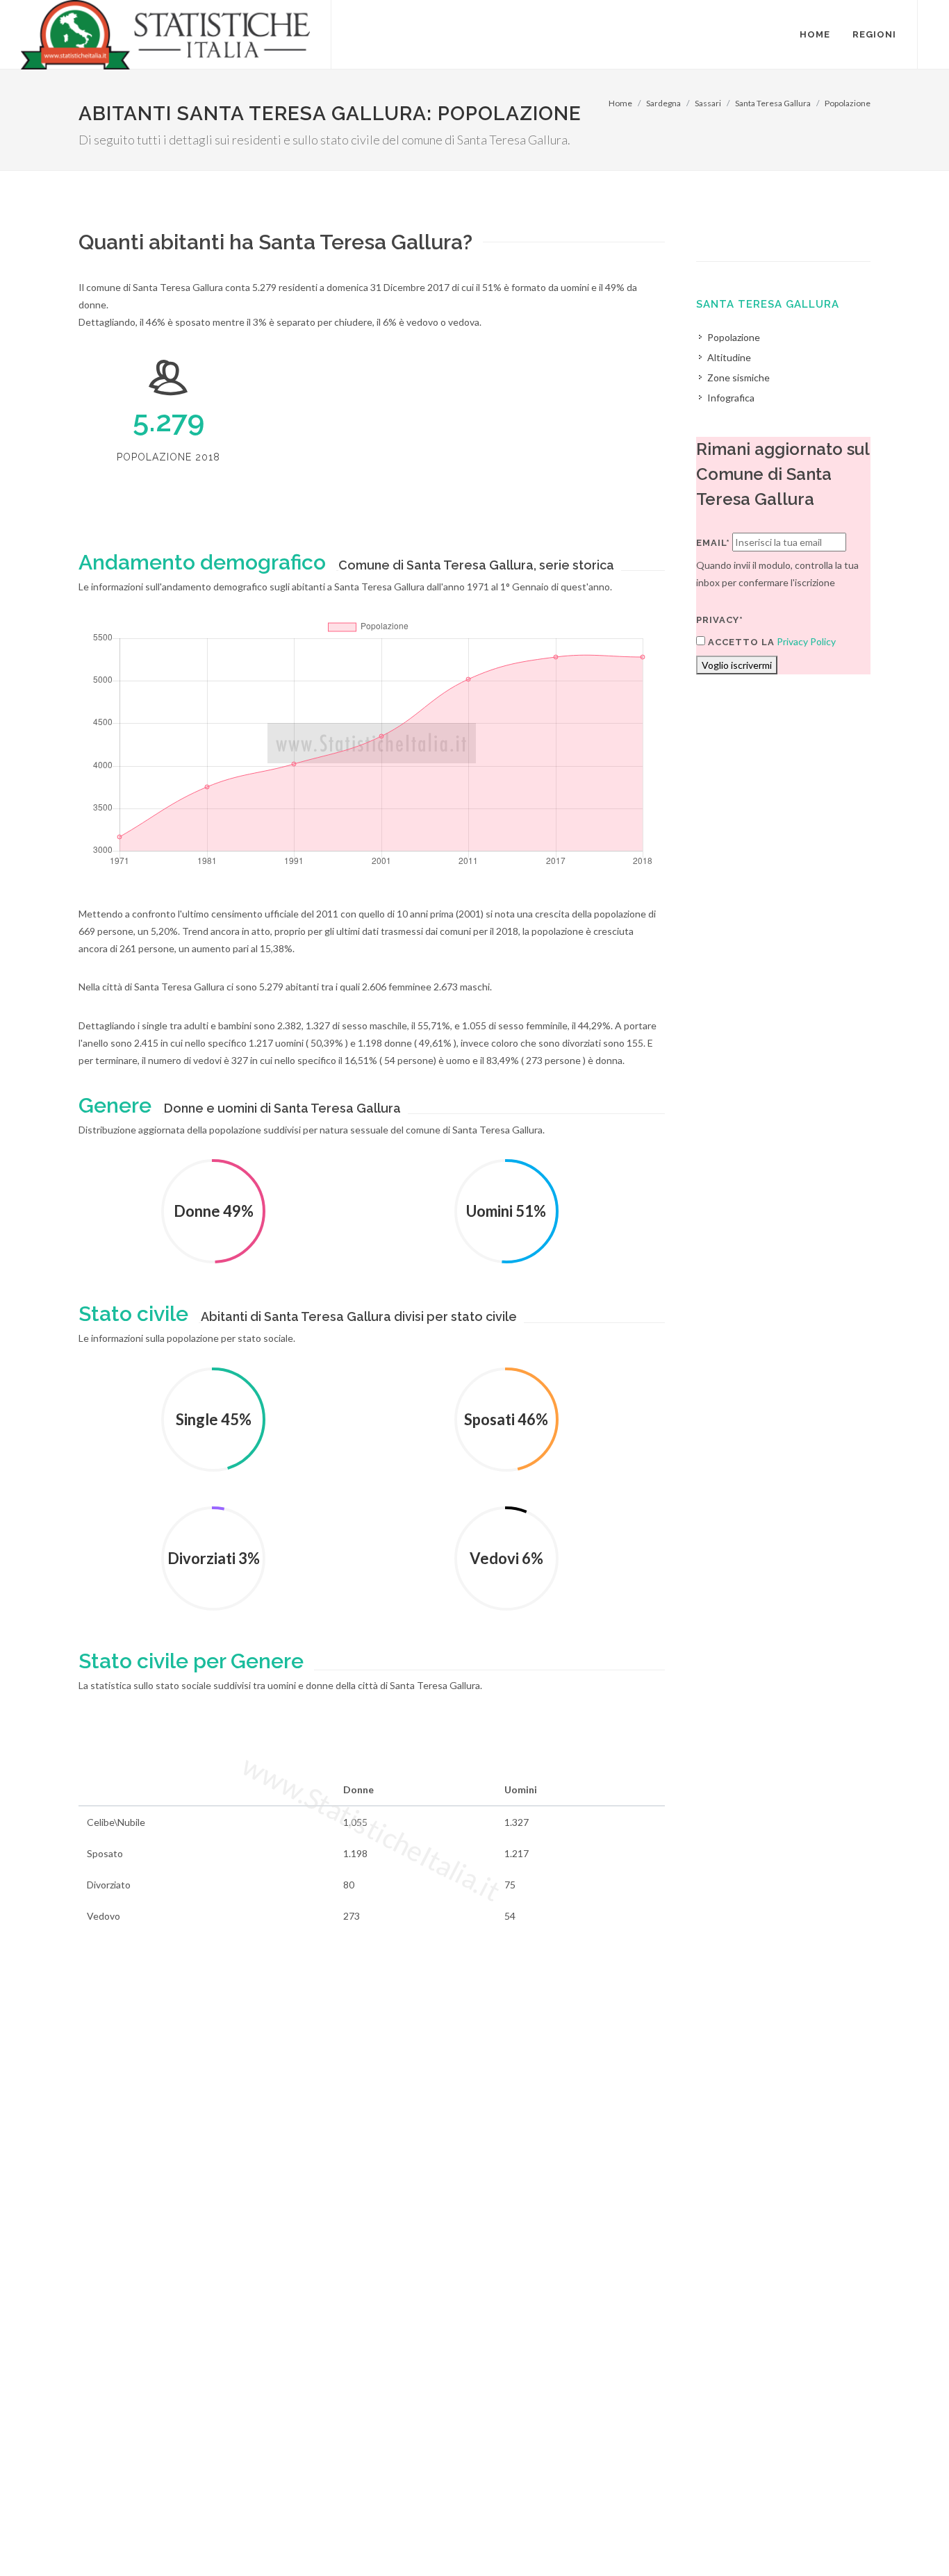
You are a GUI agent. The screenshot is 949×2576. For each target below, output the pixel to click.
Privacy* (720, 620)
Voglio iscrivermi (737, 665)
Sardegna (663, 103)
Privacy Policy (806, 641)
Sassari (708, 103)
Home (620, 103)
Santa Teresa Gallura (773, 103)
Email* (713, 543)
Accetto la (740, 642)
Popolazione (848, 103)
